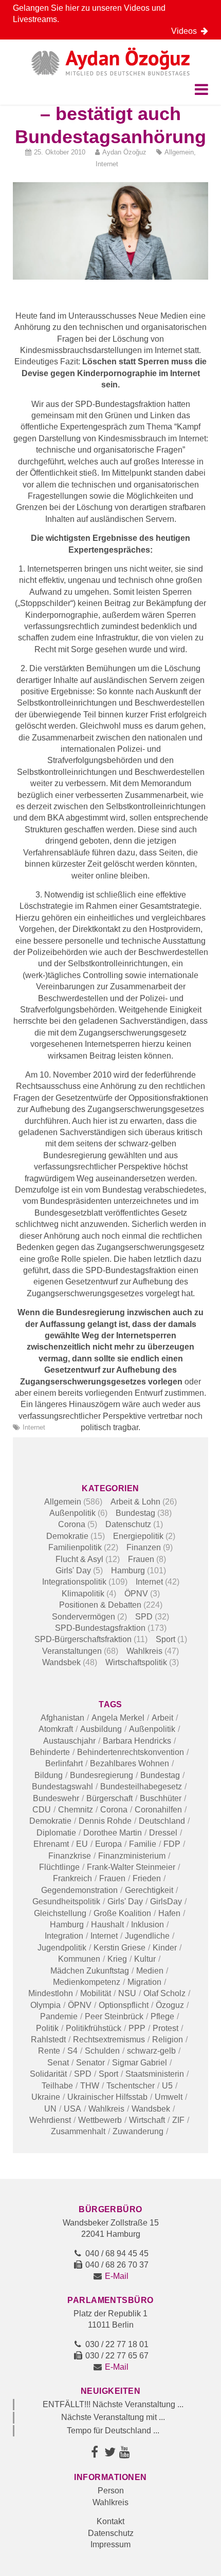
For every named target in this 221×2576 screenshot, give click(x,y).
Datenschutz (128, 1524)
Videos (186, 31)
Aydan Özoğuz (124, 152)
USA (72, 2109)
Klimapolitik (83, 1594)
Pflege (162, 2016)
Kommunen (79, 1959)
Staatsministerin (155, 2074)
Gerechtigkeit (149, 1890)
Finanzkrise (70, 1856)
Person (111, 2491)
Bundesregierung (102, 1775)
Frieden (147, 1878)
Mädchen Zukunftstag (90, 1971)
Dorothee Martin (113, 1833)
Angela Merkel (118, 1718)
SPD (144, 1617)
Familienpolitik (75, 1547)
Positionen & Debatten (100, 1605)
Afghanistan (62, 1718)
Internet (107, 164)
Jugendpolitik (62, 1948)
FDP (172, 1844)
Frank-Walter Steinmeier (131, 1867)
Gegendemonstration (79, 1890)
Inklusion (148, 1925)
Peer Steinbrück (114, 2016)
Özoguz (170, 2005)
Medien (150, 1971)
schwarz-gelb (151, 2051)
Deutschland (162, 1821)
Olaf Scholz (164, 1993)
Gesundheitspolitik (66, 1901)
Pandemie (59, 2016)
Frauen (141, 1559)
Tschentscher (131, 2086)
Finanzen (144, 1547)
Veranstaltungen (72, 1651)
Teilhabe (57, 2086)
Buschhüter (161, 1798)
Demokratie (67, 1536)
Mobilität (96, 1993)
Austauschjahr (69, 1741)
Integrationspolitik (74, 1582)
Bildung (49, 1775)
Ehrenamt (51, 1844)
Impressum (110, 2544)
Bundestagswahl (62, 1787)
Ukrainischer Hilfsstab (107, 2097)
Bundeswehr (56, 1798)
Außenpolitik (72, 1513)
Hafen (169, 1913)
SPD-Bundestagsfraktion (100, 1628)
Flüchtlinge (59, 1867)
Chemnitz (76, 1810)
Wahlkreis (144, 1651)
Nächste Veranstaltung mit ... (113, 2417)
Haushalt (107, 1925)
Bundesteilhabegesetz (141, 1787)
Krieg (117, 1959)
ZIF (178, 2120)
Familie (143, 1844)
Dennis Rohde (105, 1821)
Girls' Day (73, 1570)
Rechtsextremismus (109, 2040)
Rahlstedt (48, 2040)
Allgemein (179, 152)
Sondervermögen (84, 1617)
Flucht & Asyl (79, 1559)
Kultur (145, 1959)
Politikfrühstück (94, 2028)
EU (82, 1844)
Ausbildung (101, 1729)
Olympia (45, 2005)
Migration (144, 1982)
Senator (90, 2063)
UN (50, 2109)
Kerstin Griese (119, 1948)
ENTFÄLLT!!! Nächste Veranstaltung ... (113, 2404)
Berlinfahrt (64, 1763)
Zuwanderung (138, 2131)
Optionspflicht (124, 2005)
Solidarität (48, 2074)
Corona (72, 1524)
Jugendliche (147, 1936)
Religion (168, 2040)
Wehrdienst (50, 2120)
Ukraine (46, 2097)
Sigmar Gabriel (140, 2063)
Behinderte (50, 1752)
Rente (49, 2051)
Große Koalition (122, 1913)
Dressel (163, 1833)
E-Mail (117, 2276)
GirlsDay (166, 1901)
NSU (127, 1993)
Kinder (165, 1948)
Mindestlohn (51, 1993)
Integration (64, 1936)
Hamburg (128, 1570)
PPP (137, 2028)
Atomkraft (56, 1729)
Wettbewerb (100, 2120)
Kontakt (110, 2521)
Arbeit (162, 1718)
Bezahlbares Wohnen (130, 1763)
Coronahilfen (158, 1810)
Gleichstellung (60, 1913)
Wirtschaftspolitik (136, 1662)
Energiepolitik (138, 1536)
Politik (47, 2028)
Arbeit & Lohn (135, 1502)
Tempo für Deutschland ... (113, 2431)
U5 (167, 2086)
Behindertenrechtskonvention (131, 1752)
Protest (165, 2028)
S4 (72, 2051)
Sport (165, 1639)
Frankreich (72, 1878)
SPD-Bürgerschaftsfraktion (83, 1639)
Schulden (102, 2051)
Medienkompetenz (87, 1982)
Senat (58, 2063)
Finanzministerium (132, 1856)
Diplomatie (56, 1833)
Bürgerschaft (109, 1798)
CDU (42, 1810)
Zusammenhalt (78, 2131)
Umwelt (169, 2097)
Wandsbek (61, 1662)
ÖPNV (136, 1594)
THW (90, 2086)
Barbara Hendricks (137, 1741)
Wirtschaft (147, 2120)
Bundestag (135, 1513)
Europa (108, 1844)
